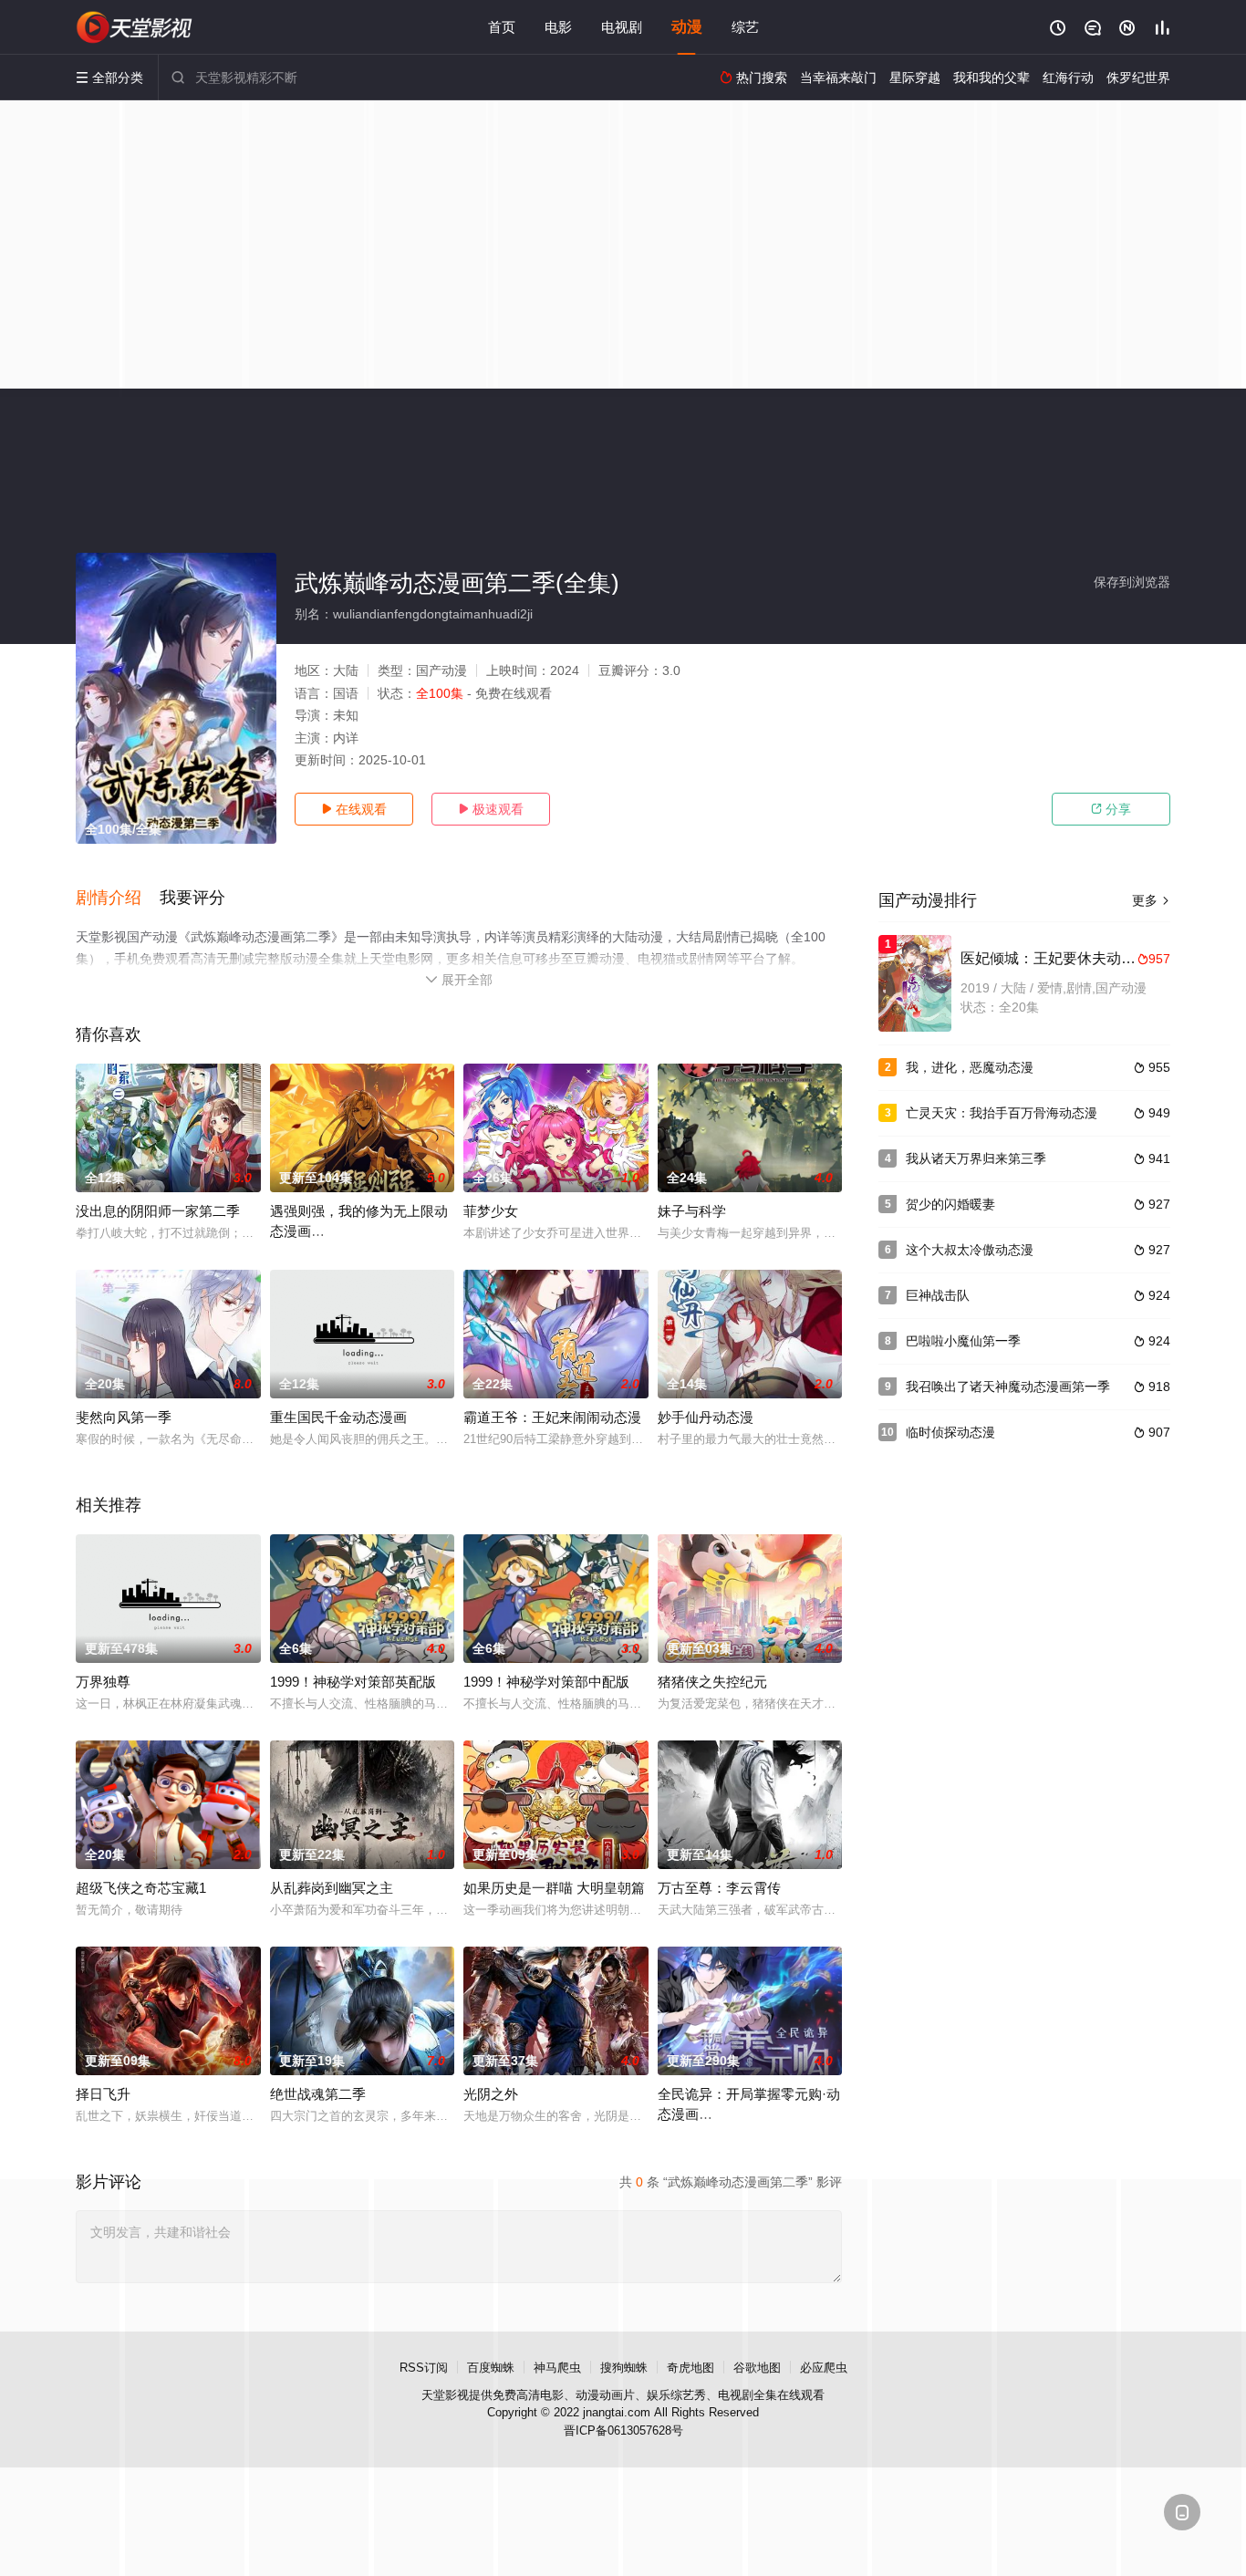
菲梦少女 (491, 1211)
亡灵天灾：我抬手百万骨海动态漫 (1002, 1113)
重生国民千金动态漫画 (338, 1417)
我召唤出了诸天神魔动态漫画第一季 (1008, 1387)
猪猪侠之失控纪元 (712, 1682)
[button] (118, 898)
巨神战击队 (938, 1295)
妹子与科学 (692, 1211)
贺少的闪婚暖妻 (950, 1204)
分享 (1111, 809)
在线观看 (354, 809)
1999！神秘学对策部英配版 (353, 1682)
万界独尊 (103, 1682)
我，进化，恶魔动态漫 (970, 1067)
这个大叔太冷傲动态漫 (970, 1250)
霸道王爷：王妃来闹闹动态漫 (552, 1417)
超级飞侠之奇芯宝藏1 (141, 1888)
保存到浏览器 (1132, 582)
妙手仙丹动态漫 (706, 1417)
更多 (1151, 900)
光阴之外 (491, 2094)
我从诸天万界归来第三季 (976, 1158)
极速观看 (491, 809)
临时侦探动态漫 (950, 1432)
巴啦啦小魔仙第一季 (963, 1341)
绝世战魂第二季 (318, 2094)
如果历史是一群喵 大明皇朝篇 (554, 1888)
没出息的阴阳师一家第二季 (158, 1211)
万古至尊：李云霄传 (719, 1888)
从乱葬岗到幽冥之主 (332, 1888)
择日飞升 (103, 2094)
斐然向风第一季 (124, 1417)
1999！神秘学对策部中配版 (546, 1682)
